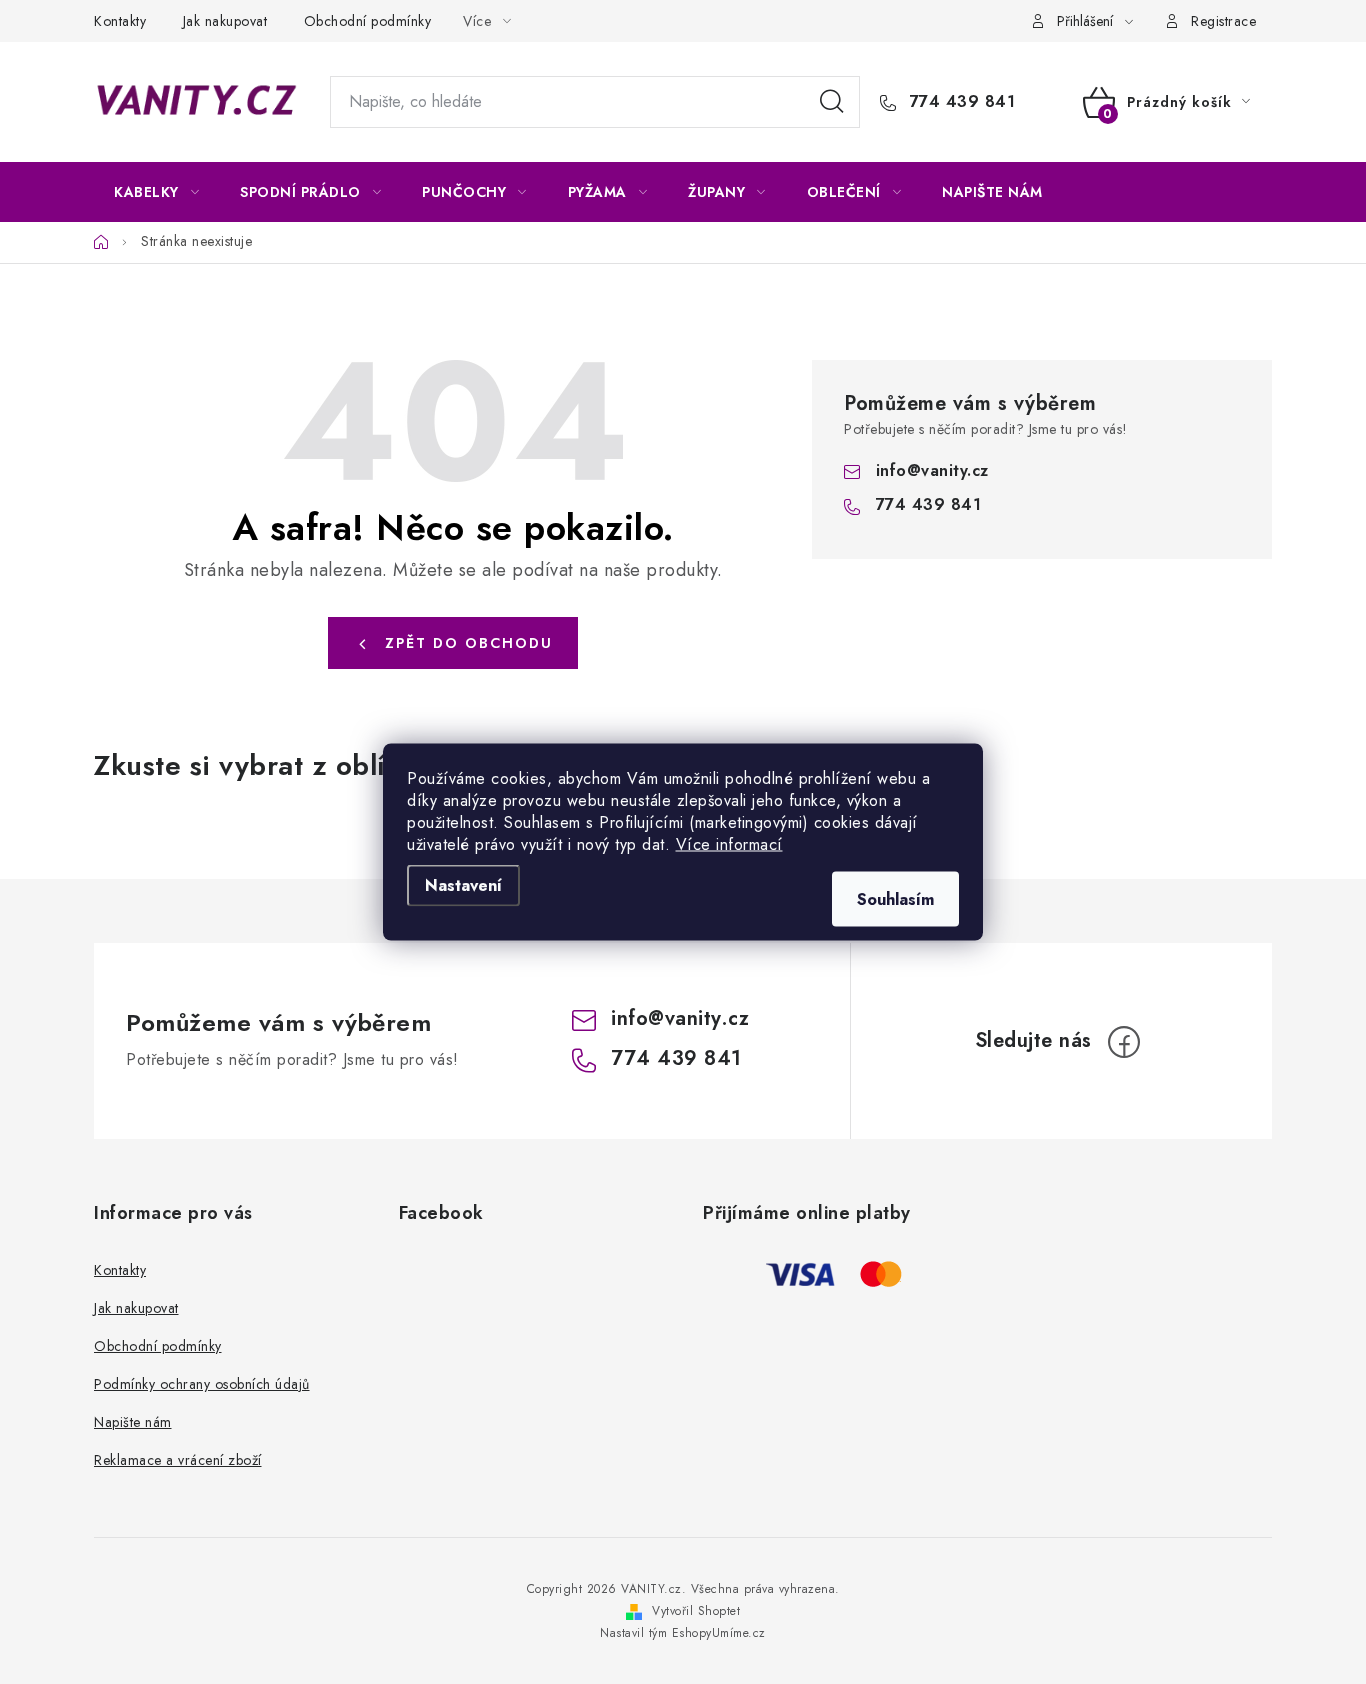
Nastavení (463, 885)
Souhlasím (895, 899)
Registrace (1223, 21)
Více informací (729, 844)
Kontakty (120, 21)
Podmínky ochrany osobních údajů (202, 1384)
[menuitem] (156, 192)
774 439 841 (959, 102)
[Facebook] (1124, 1042)
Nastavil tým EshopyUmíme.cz (683, 1633)
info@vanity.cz (932, 470)
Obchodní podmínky (368, 21)
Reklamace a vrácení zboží (178, 1460)
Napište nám (133, 1422)
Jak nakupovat (225, 21)
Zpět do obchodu (469, 643)
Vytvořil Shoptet (696, 1611)
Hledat (832, 102)
